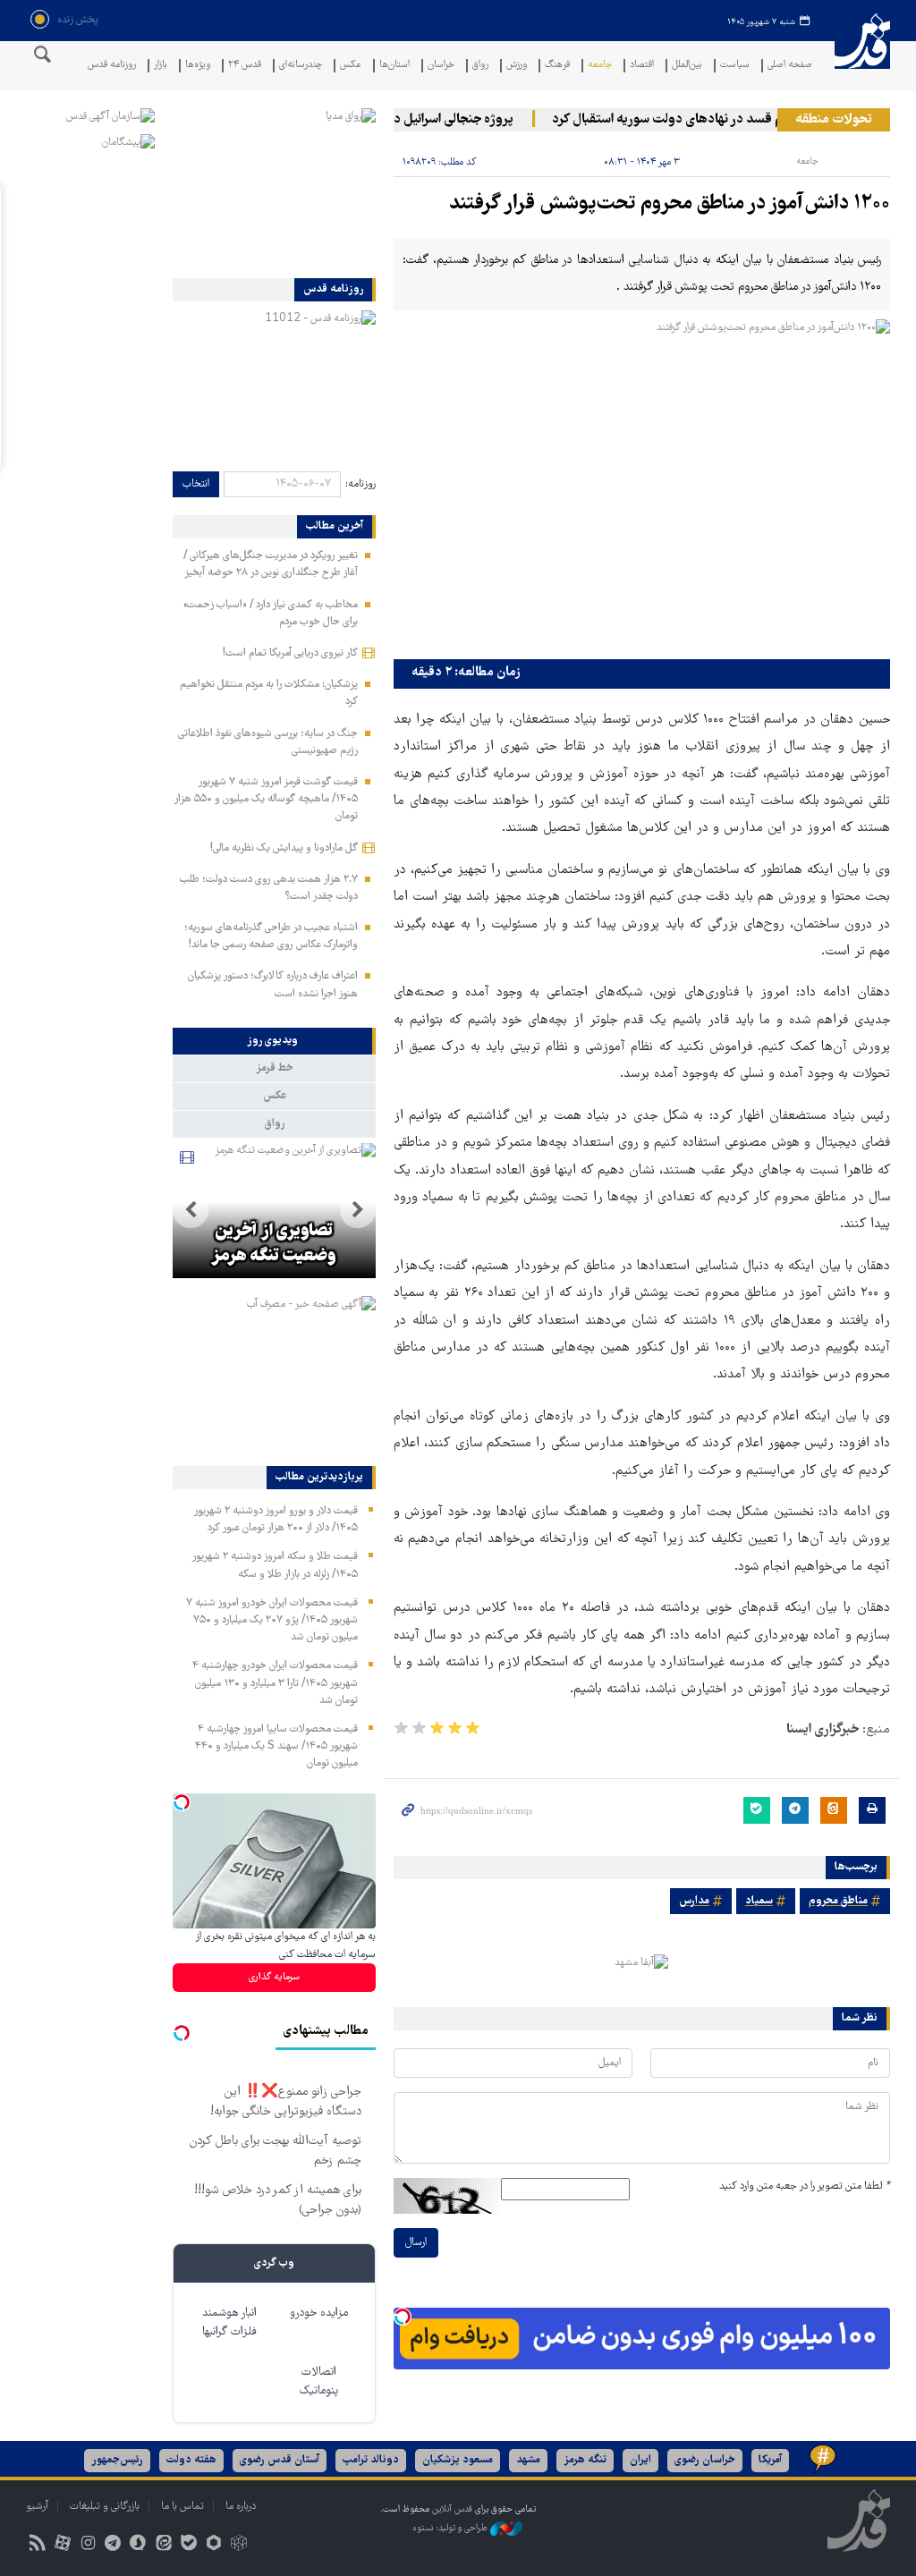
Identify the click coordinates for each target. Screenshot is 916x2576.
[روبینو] (213, 2545)
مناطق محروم (838, 1901)
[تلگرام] (113, 2545)
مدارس (694, 1901)
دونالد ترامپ (371, 2460)
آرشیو (37, 2507)
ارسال (416, 2243)
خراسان (441, 66)
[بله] (188, 2545)
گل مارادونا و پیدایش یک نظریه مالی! (284, 848)
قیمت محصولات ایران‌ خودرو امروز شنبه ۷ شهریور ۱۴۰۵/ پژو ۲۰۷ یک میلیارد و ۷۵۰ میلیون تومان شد (272, 1620)
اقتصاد (642, 66)
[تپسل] (403, 2317)
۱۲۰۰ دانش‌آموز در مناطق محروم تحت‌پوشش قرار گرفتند (670, 204)
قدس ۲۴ (245, 66)
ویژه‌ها (198, 66)
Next (191, 1210)
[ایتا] (163, 2545)
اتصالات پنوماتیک (319, 2382)
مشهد (528, 2460)
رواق (480, 66)
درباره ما (241, 2507)
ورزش (517, 66)
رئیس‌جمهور (117, 2460)
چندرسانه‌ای (301, 66)
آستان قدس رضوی (280, 2460)
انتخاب (196, 484)
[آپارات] (62, 2545)
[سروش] (138, 2545)
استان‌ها (394, 66)
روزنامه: (360, 484)
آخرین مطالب (335, 527)
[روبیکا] (239, 2545)
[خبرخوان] (37, 2545)
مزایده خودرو (319, 2313)
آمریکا (770, 2460)
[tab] (274, 1041)
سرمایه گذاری (274, 1977)
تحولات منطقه (834, 120)
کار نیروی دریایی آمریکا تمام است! (290, 653)
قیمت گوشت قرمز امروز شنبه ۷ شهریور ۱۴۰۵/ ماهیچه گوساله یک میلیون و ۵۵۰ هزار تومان (266, 799)
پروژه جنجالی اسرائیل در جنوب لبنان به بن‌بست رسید (398, 120)
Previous (358, 1210)
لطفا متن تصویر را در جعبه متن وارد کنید (805, 2186)
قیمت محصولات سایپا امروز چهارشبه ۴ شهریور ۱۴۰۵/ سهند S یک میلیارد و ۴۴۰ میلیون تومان (276, 1746)
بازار (161, 66)
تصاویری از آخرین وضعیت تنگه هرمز (274, 1244)
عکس (351, 66)
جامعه (600, 66)
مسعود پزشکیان (458, 2460)
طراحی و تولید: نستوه (451, 2529)
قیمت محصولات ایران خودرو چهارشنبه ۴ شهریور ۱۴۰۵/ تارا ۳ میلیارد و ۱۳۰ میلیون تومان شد (275, 1683)
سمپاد (759, 1901)
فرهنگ (557, 66)
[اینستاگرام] (87, 2545)
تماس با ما (182, 2507)
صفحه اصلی (790, 66)
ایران (640, 2460)
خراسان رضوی (705, 2460)
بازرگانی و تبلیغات (105, 2507)
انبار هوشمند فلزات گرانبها (229, 2323)
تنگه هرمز (585, 2460)
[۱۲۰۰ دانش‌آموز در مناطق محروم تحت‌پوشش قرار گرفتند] (642, 485)
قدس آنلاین (862, 52)
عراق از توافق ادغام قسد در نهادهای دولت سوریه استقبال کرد (734, 120)
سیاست (735, 66)
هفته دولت (191, 2460)
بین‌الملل (687, 66)
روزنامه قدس (112, 66)
